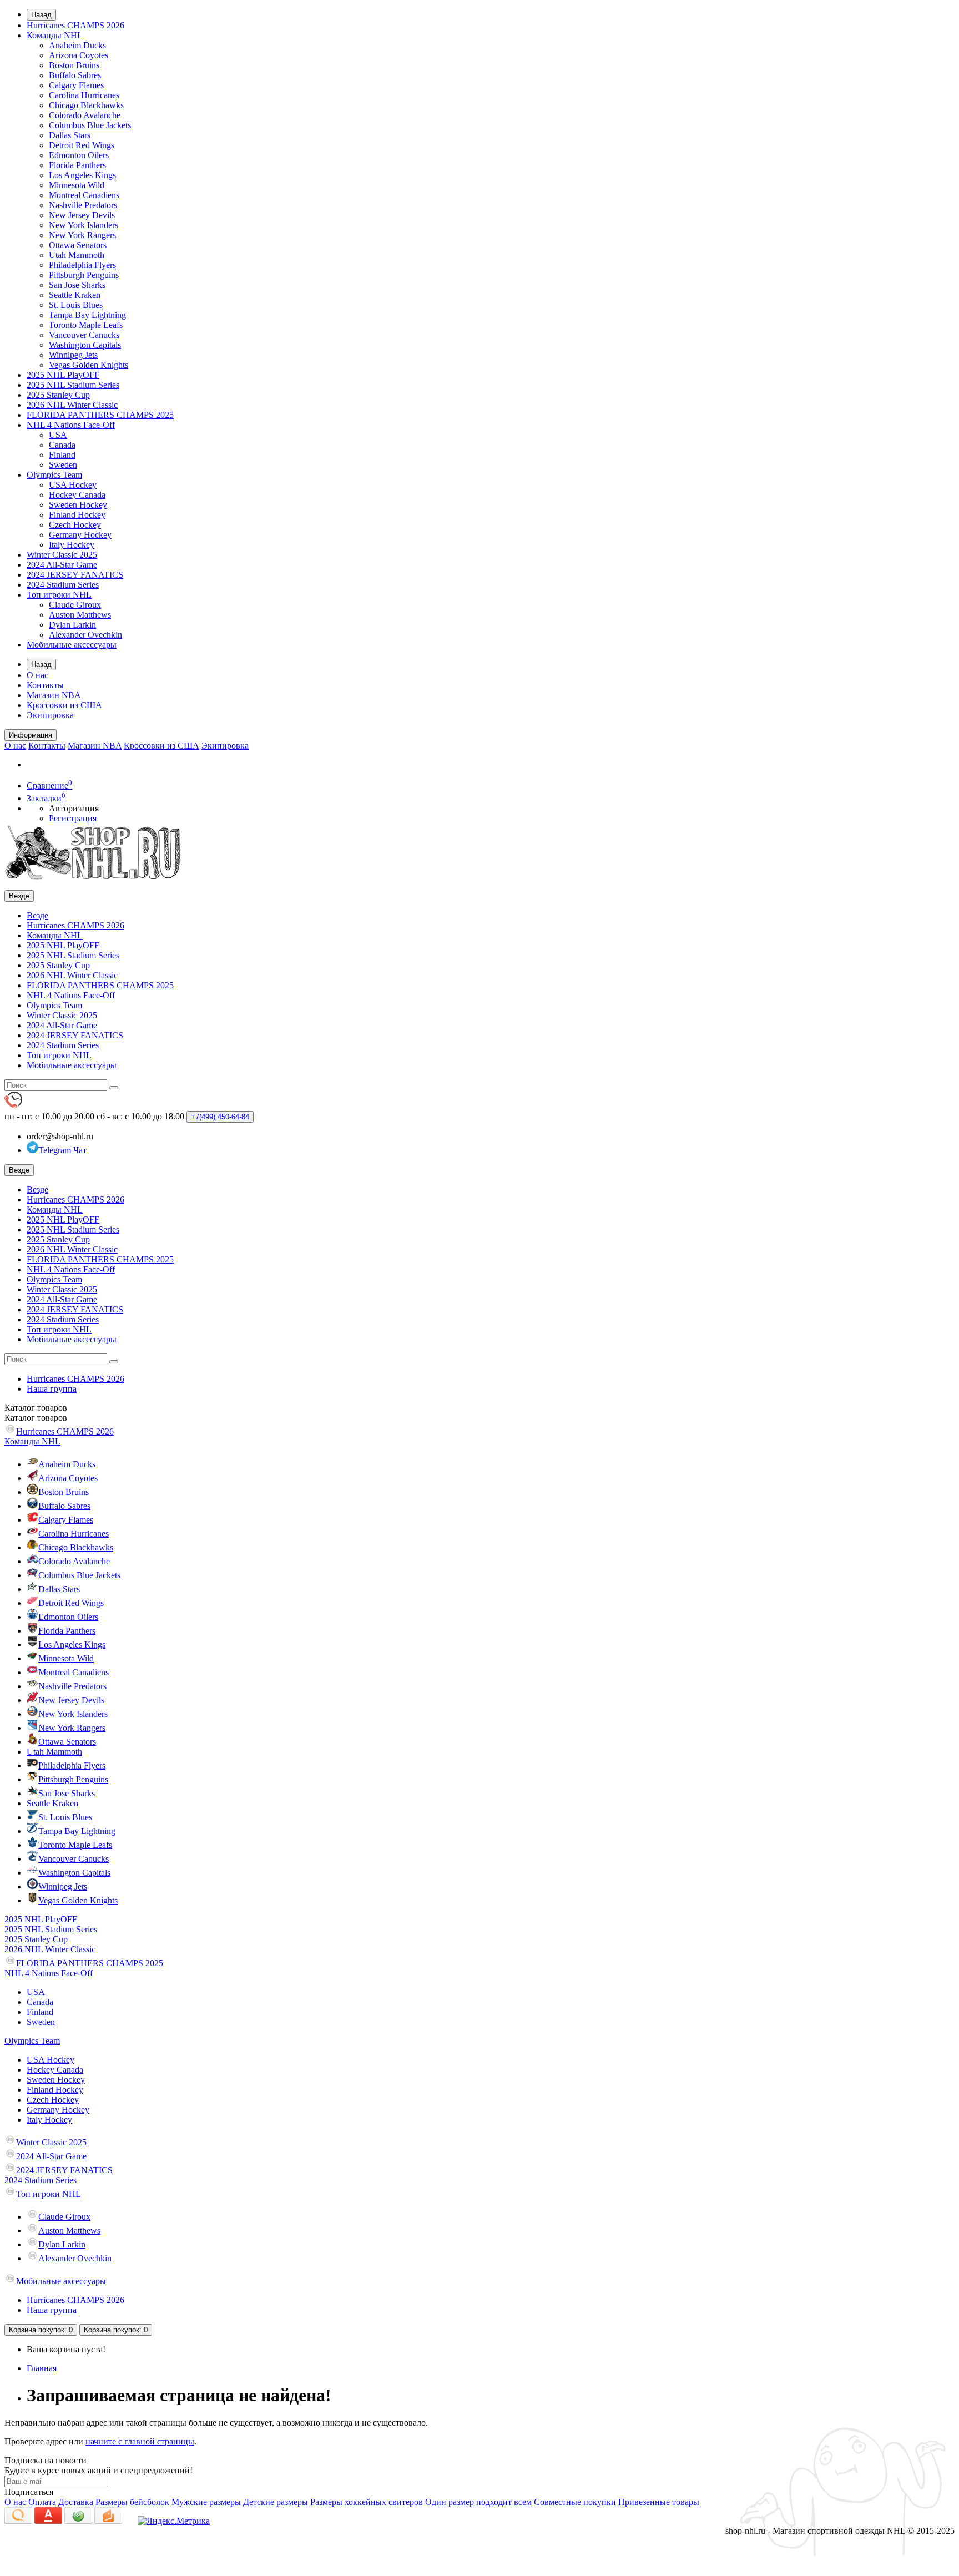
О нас (37, 675)
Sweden (63, 465)
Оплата (42, 2502)
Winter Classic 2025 (62, 555)
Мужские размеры (206, 2502)
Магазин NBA (54, 695)
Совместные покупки (575, 2502)
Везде (37, 915)
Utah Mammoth (77, 255)
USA (58, 435)
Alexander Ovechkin (85, 635)
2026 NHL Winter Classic (72, 405)
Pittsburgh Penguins (84, 275)
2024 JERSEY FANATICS (75, 575)
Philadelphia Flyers (82, 265)
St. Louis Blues (76, 305)
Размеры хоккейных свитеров (367, 2502)
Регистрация (73, 818)
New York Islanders (84, 225)
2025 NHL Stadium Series (73, 385)
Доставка (76, 2502)
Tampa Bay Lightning (87, 315)
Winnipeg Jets (73, 355)
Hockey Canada (77, 495)
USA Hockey (73, 485)
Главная (42, 2368)
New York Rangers (82, 235)
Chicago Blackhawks (86, 105)
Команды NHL (55, 35)
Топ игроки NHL (59, 595)
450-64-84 (220, 1117)
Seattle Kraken (75, 295)
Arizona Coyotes (79, 55)
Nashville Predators (83, 205)
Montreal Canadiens (84, 195)
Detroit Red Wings (82, 145)
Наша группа (52, 1389)
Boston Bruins (74, 65)
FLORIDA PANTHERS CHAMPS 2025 (100, 415)
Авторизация (74, 808)
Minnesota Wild (77, 185)
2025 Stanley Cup (58, 395)
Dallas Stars (70, 135)
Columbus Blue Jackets (90, 125)
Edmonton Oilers (79, 155)
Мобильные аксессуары (72, 645)
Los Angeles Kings (82, 175)
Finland (62, 455)
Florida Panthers (77, 165)
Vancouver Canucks (84, 335)
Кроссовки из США (64, 705)
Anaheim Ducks (77, 45)
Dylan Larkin (72, 625)
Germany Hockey (80, 535)
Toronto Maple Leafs (86, 325)
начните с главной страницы (140, 2441)
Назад (41, 15)
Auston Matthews (80, 615)
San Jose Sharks (77, 285)
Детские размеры (276, 2502)
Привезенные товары (659, 2502)
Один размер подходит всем (478, 2502)
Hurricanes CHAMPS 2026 (75, 25)
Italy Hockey (72, 545)
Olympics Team (54, 475)
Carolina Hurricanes (84, 95)
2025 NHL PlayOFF (63, 375)
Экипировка (50, 715)
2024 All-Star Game (62, 565)
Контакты (45, 685)
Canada (62, 445)
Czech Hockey (75, 525)
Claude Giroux (75, 605)
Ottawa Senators (78, 245)
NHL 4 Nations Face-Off (71, 425)
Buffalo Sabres (75, 75)
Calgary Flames (76, 85)
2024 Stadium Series (63, 585)
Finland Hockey (77, 515)
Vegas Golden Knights (89, 365)
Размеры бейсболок (132, 2502)
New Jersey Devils (82, 215)
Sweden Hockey (78, 505)
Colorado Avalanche (85, 115)
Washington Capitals (85, 345)
